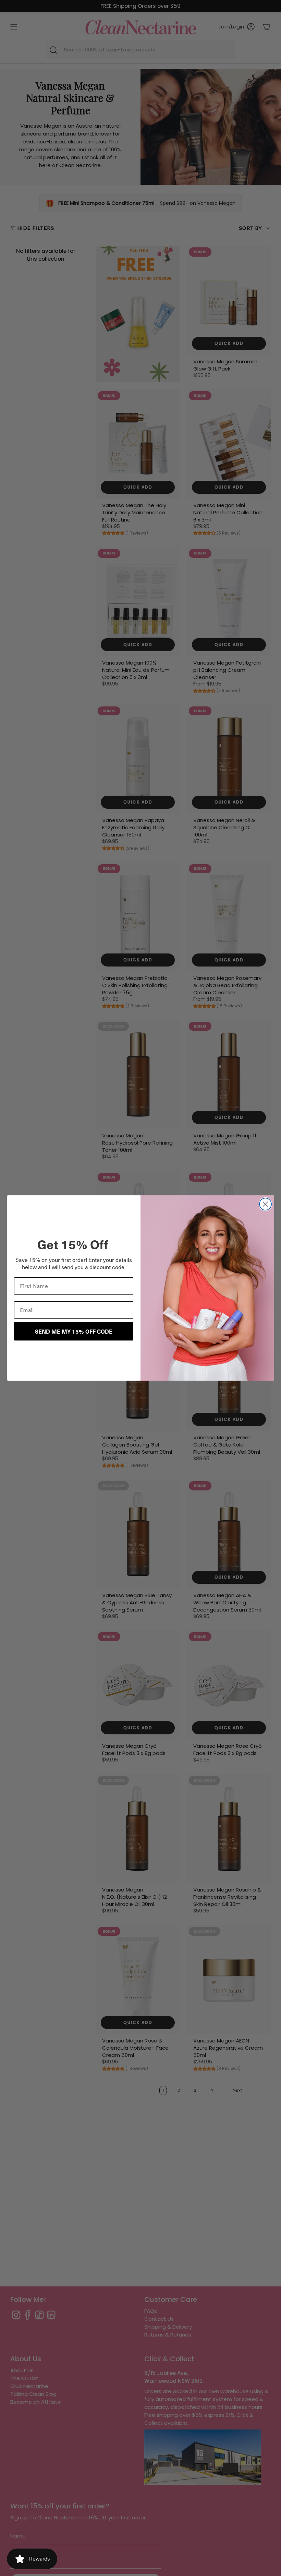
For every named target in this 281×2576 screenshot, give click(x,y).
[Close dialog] (265, 1204)
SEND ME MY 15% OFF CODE (74, 1331)
